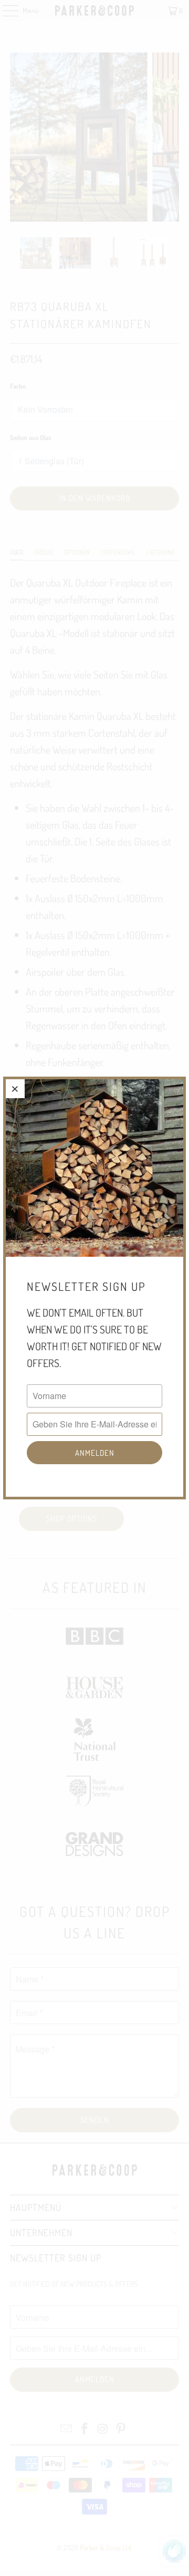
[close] (15, 1089)
